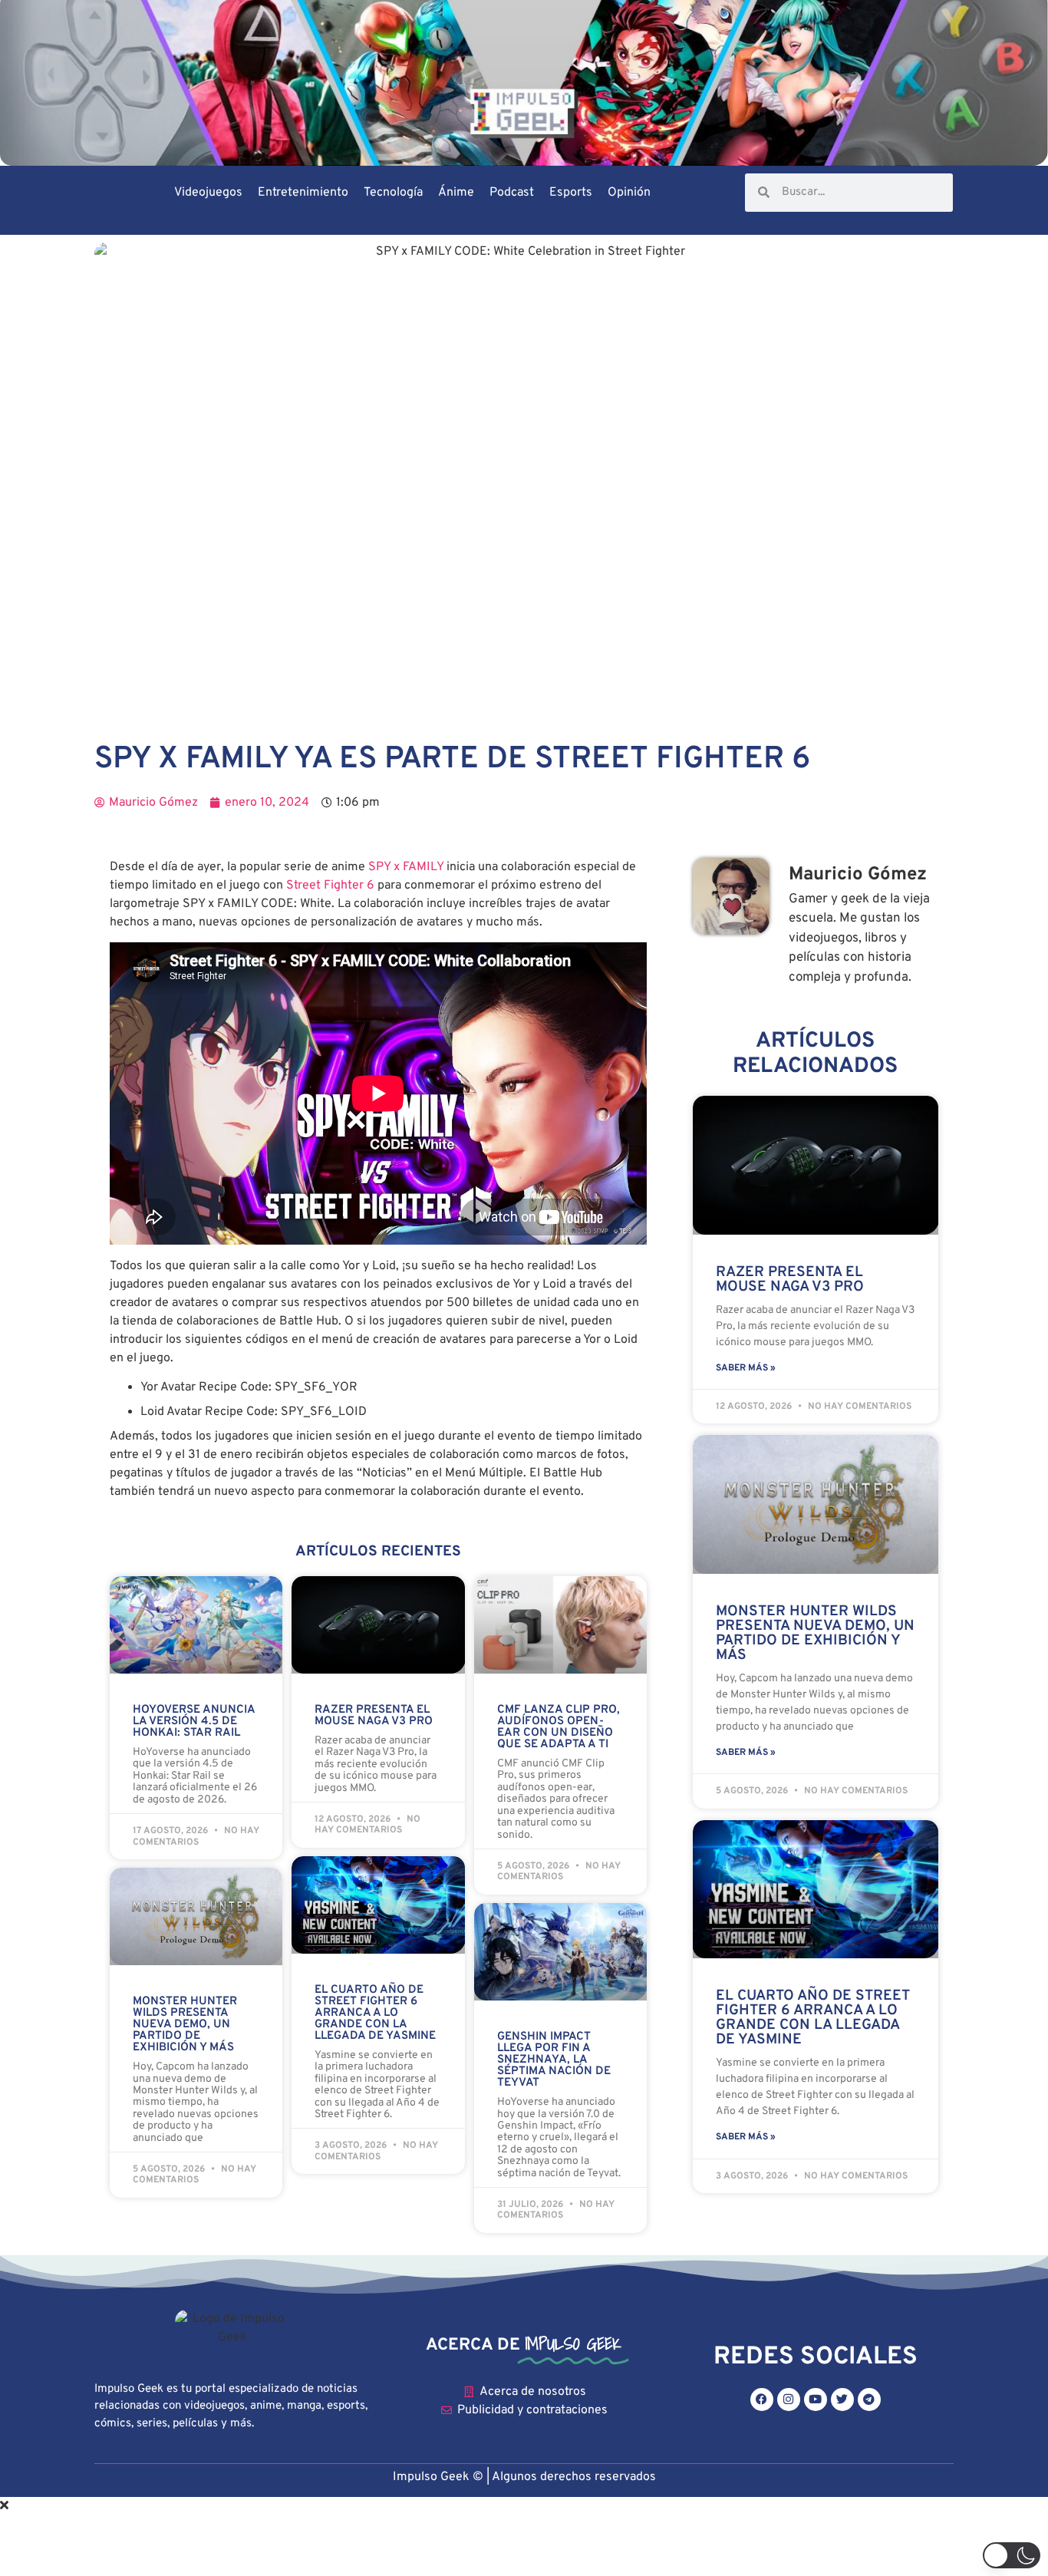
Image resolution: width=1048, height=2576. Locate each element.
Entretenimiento (303, 193)
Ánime (456, 193)
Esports (571, 193)
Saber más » (746, 1368)
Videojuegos (208, 193)
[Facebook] (762, 2400)
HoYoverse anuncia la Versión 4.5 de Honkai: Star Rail (194, 1722)
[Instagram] (789, 2400)
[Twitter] (842, 2400)
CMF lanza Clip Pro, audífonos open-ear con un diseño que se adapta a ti (559, 1727)
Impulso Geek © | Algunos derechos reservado (521, 2477)
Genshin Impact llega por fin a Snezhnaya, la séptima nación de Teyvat (554, 2060)
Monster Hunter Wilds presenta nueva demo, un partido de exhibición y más (185, 2025)
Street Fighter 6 (330, 886)
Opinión (629, 193)
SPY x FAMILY (406, 867)
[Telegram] (869, 2400)
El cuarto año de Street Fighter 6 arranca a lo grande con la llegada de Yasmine (375, 2013)
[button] (1012, 2555)
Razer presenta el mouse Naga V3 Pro (374, 1716)
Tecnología (393, 193)
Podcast (512, 193)
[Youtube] (816, 2400)
